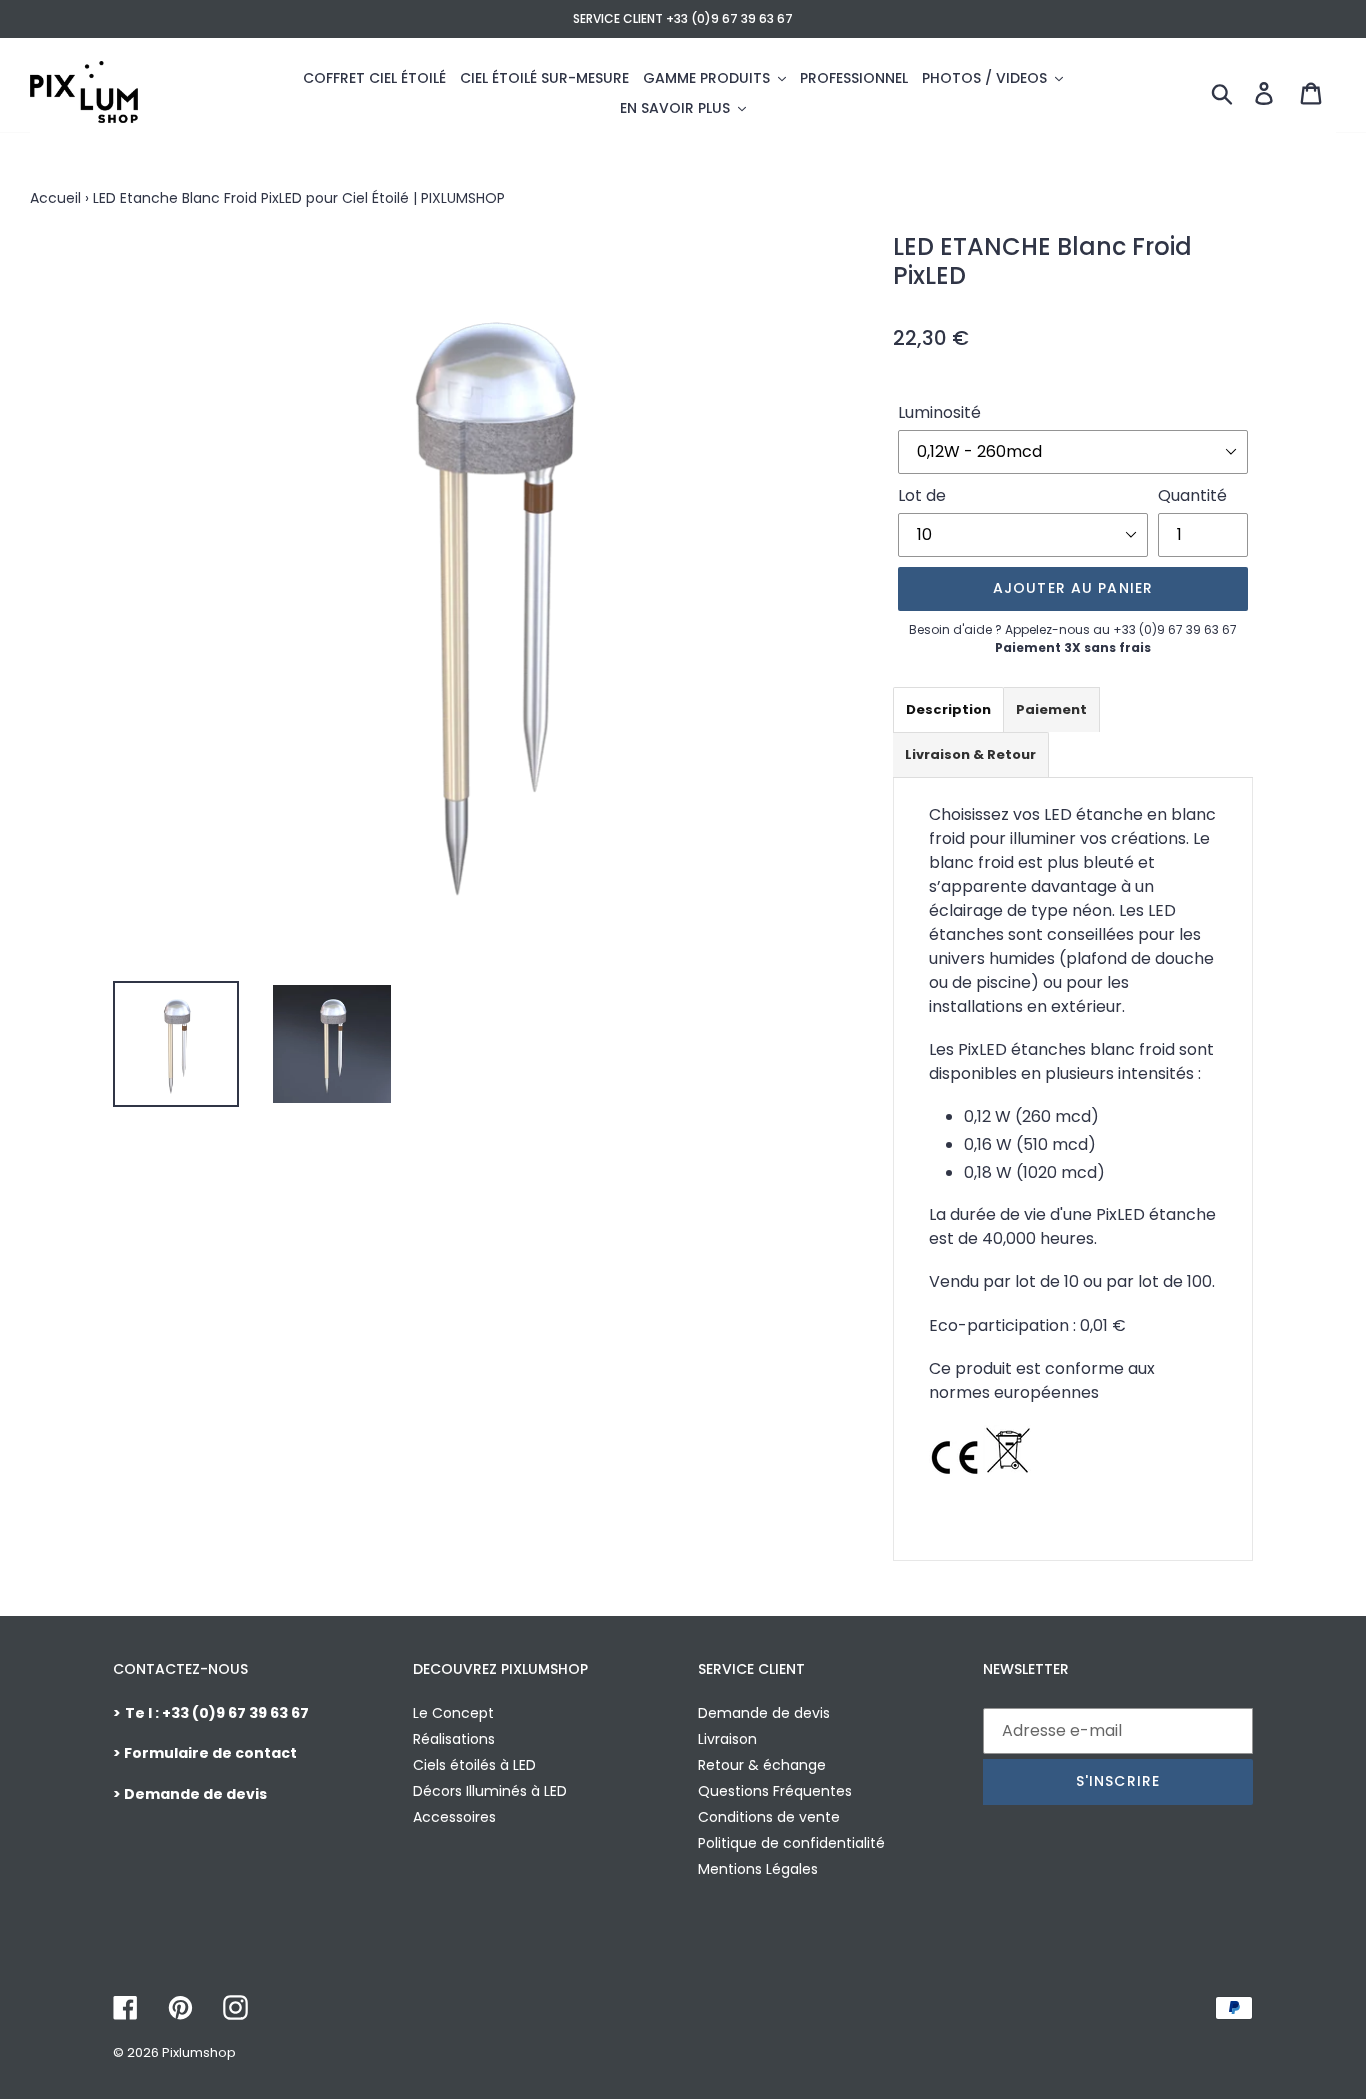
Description (948, 709)
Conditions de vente (769, 1817)
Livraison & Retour (970, 754)
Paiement (1051, 709)
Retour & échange (762, 1765)
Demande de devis (764, 1713)
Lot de (922, 495)
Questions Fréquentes (775, 1791)
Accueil (55, 198)
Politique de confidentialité (791, 1843)
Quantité (1192, 495)
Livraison (727, 1739)
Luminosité (939, 412)
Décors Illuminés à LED (490, 1791)
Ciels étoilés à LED (474, 1765)
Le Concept (453, 1713)
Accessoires (454, 1817)
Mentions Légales (758, 1869)
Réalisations (454, 1739)
